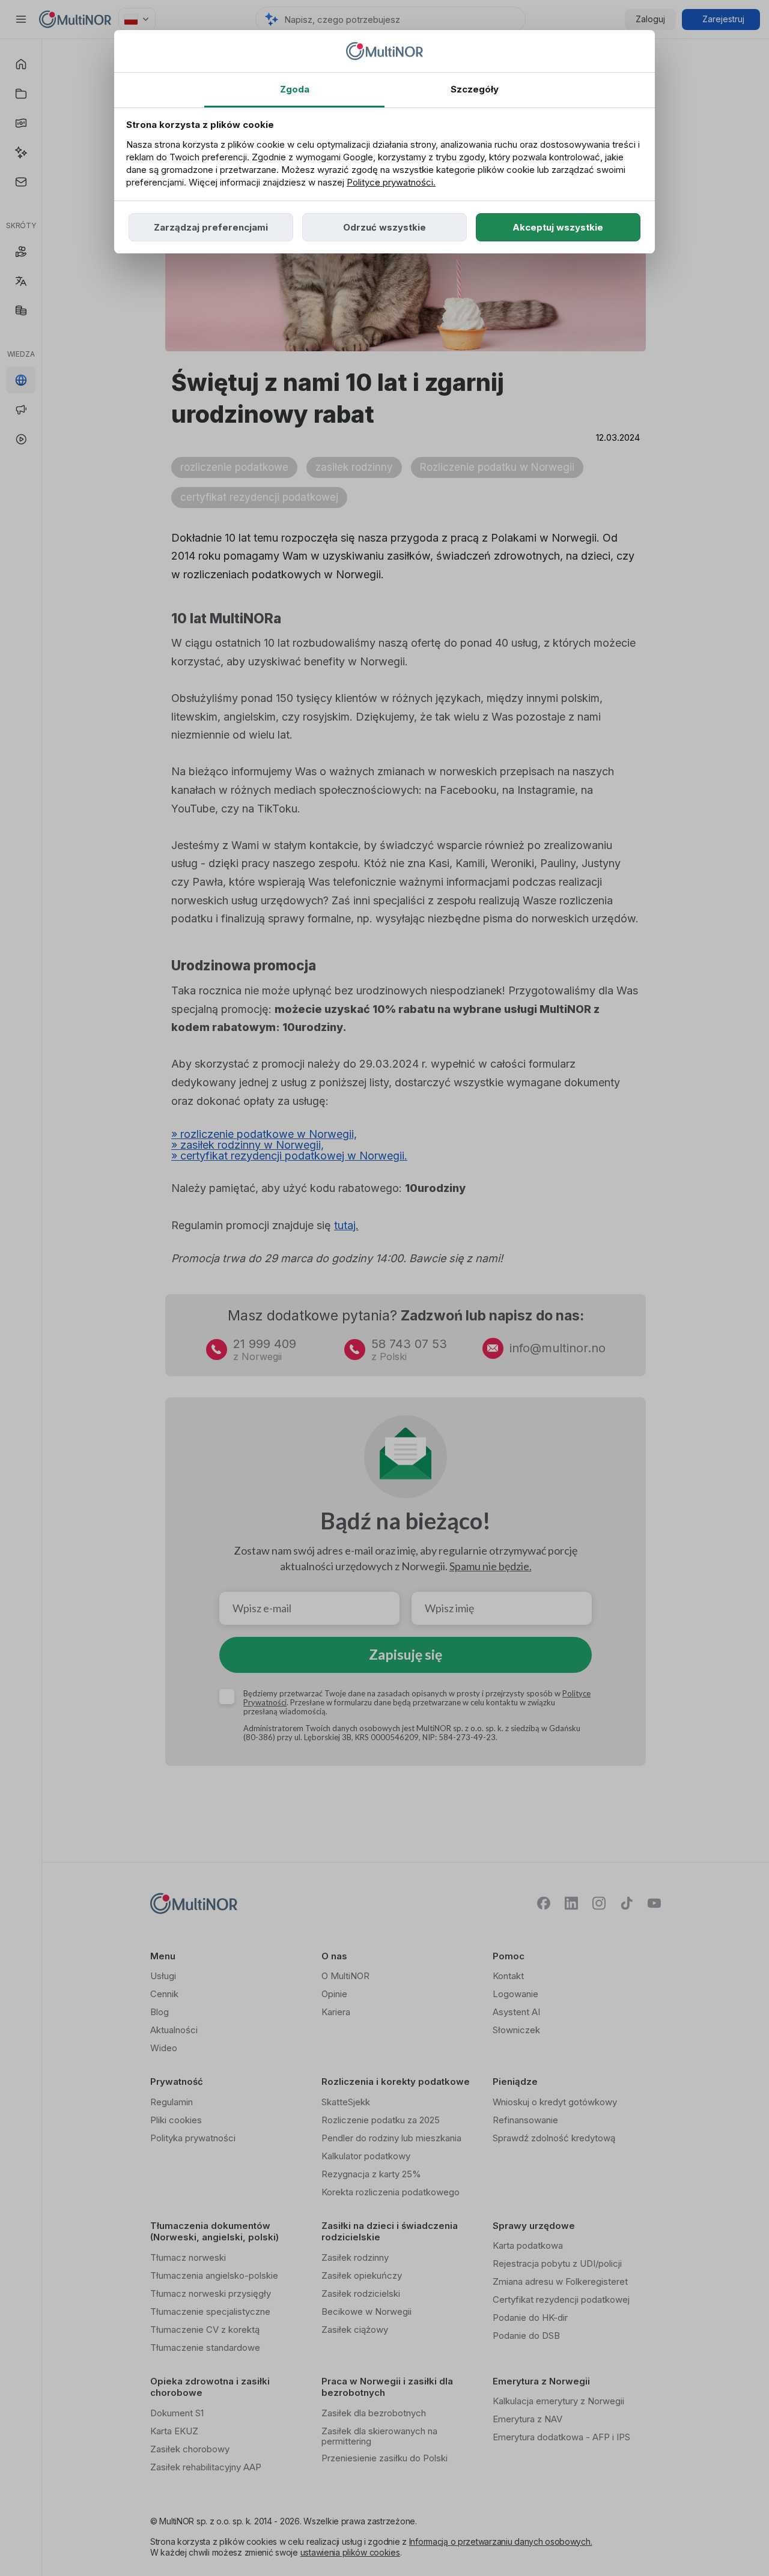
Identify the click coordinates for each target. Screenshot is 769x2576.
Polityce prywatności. (391, 182)
